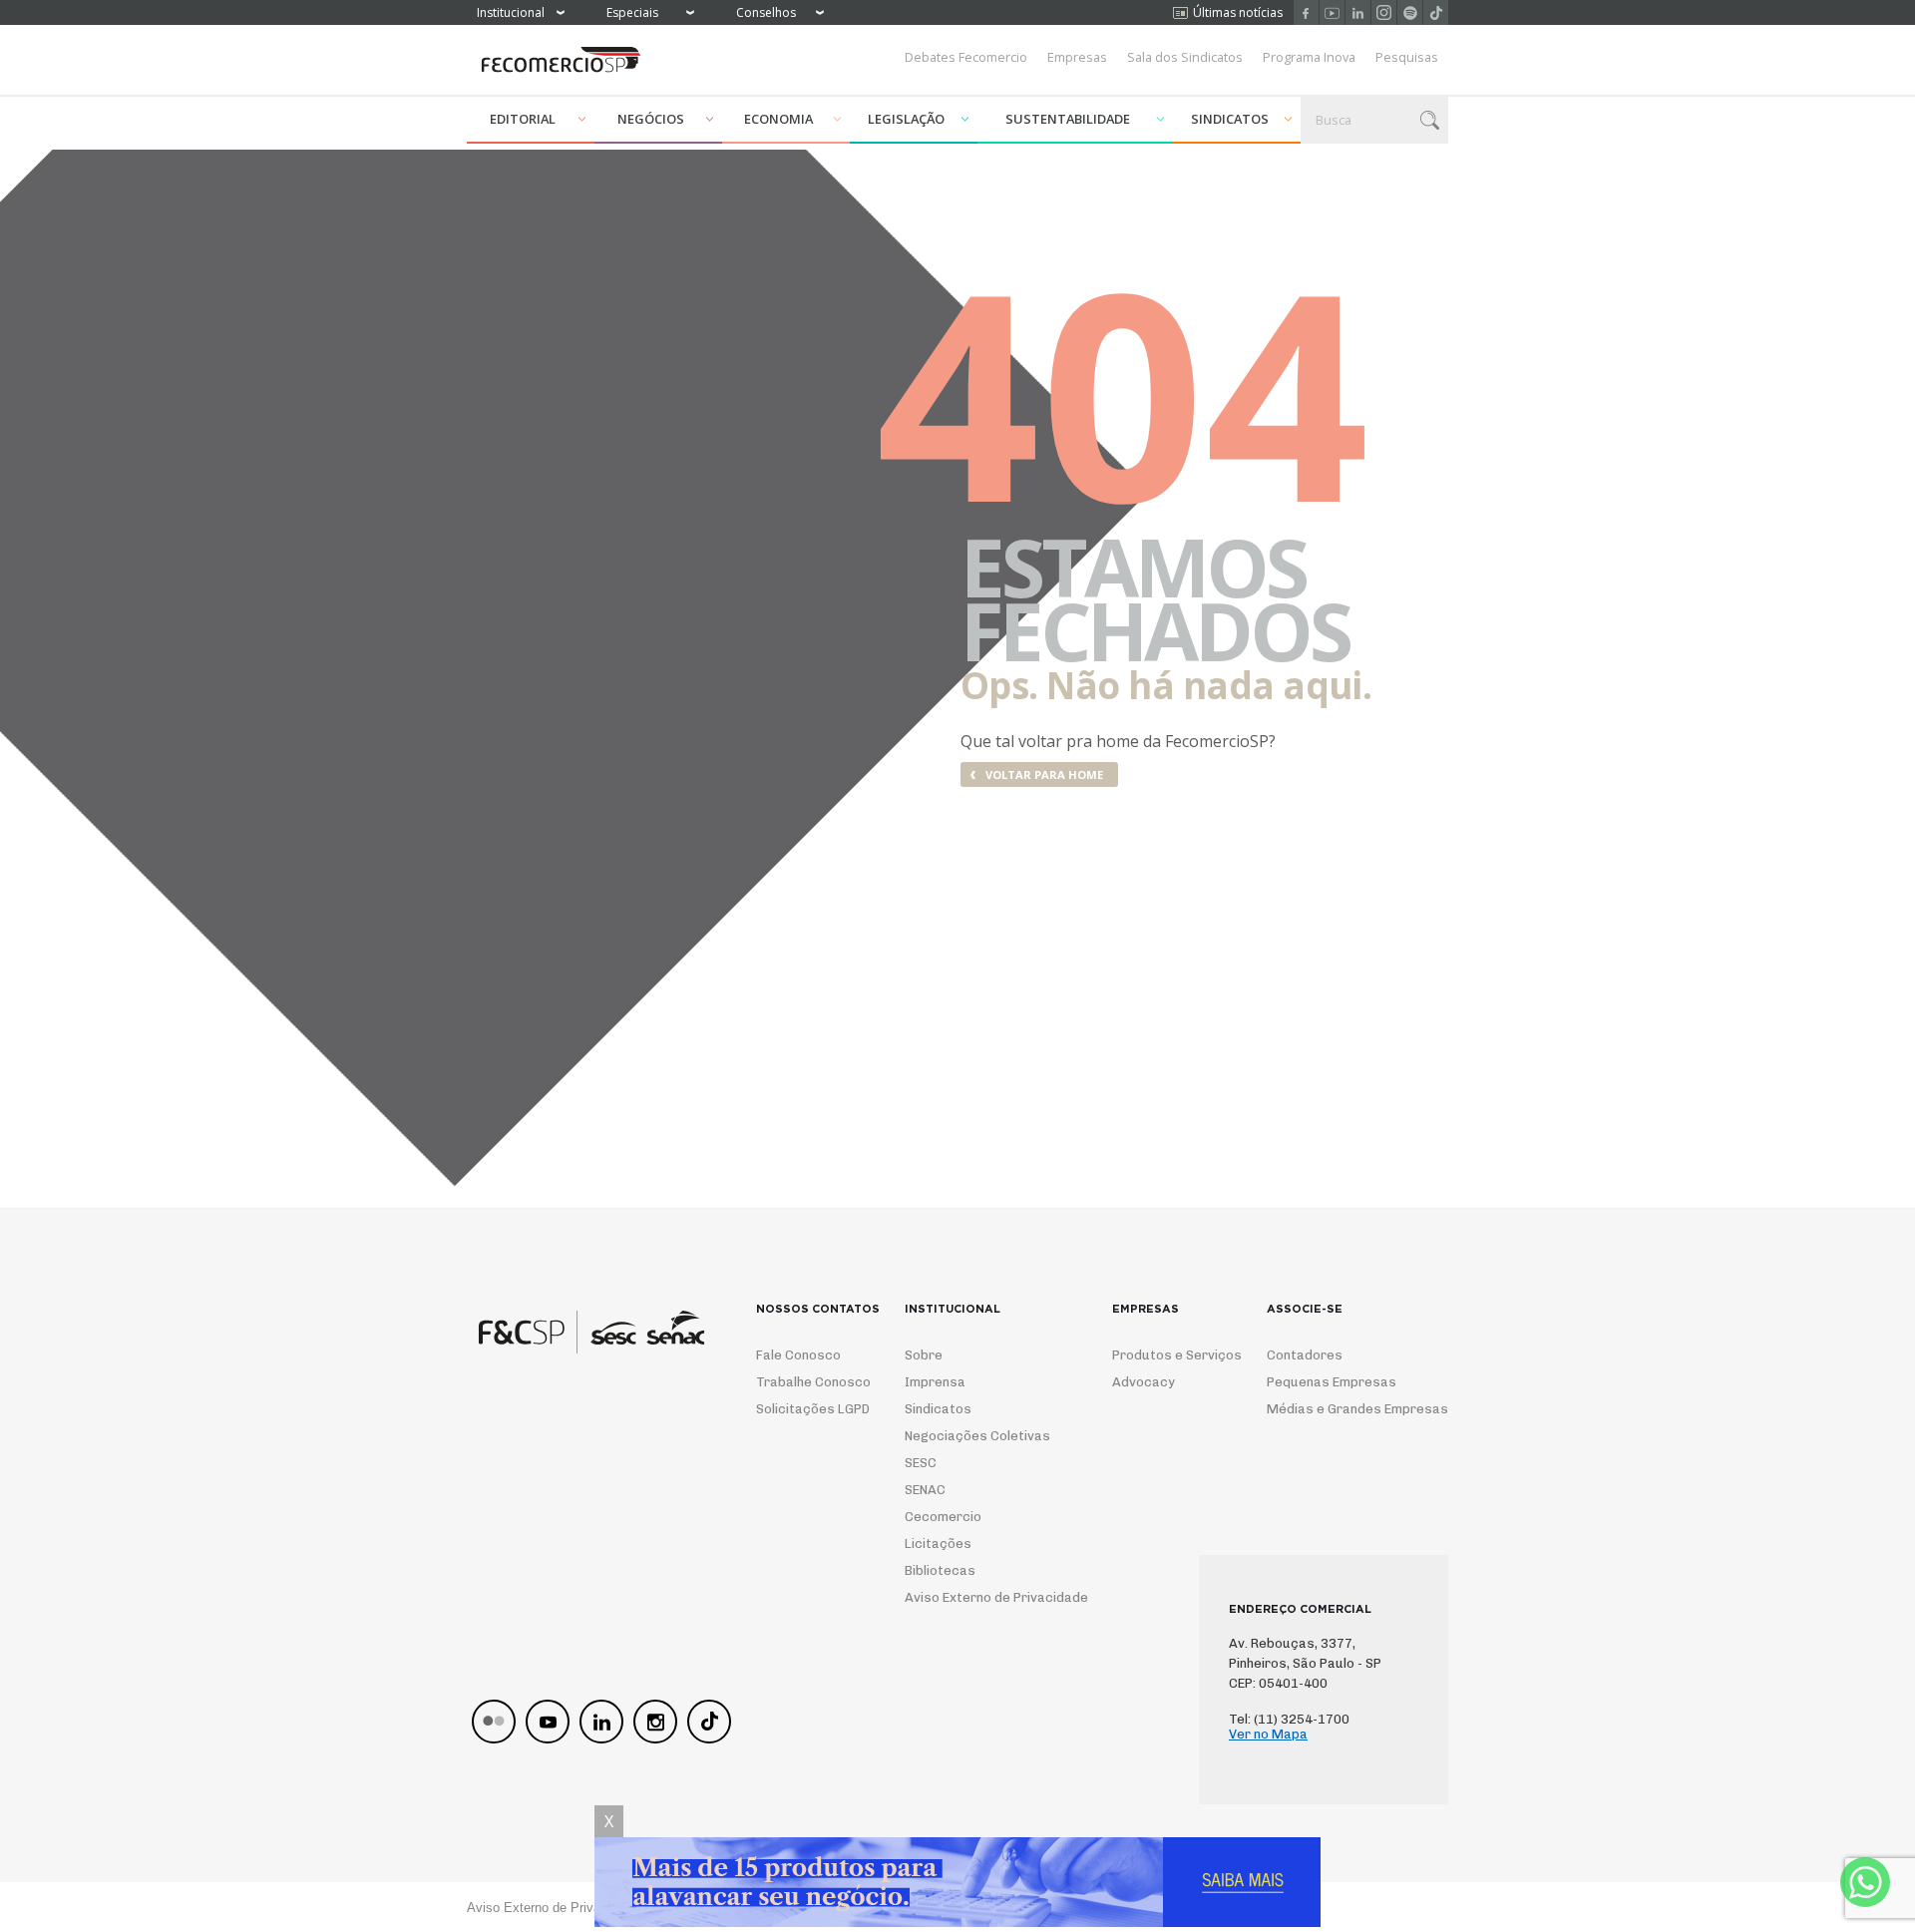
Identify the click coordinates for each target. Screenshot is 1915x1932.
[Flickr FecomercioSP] (494, 1722)
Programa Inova (1309, 57)
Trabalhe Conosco (805, 1382)
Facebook (1306, 12)
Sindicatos (1230, 119)
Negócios (651, 119)
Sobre (924, 1355)
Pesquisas (1407, 57)
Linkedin (1358, 12)
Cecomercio (943, 1517)
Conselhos (766, 12)
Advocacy (1144, 1382)
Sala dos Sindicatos (1185, 57)
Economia (778, 119)
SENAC (925, 1490)
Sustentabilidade (1068, 119)
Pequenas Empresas (1332, 1382)
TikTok (1436, 12)
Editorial (523, 119)
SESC (921, 1463)
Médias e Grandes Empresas (1340, 1409)
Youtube (1332, 12)
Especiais (632, 12)
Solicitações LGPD (805, 1409)
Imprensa (935, 1382)
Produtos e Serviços (1164, 1355)
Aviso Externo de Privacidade (978, 1597)
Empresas (1077, 57)
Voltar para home (1044, 774)
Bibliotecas (940, 1570)
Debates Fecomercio (966, 57)
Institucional (511, 12)
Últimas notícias (1238, 12)
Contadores (1305, 1355)
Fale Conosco (798, 1355)
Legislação (906, 119)
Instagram (1384, 12)
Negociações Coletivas (977, 1436)
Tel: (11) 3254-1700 (1289, 1719)
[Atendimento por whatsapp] (1865, 1882)
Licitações (938, 1544)
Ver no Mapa (1268, 1734)
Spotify (1410, 12)
